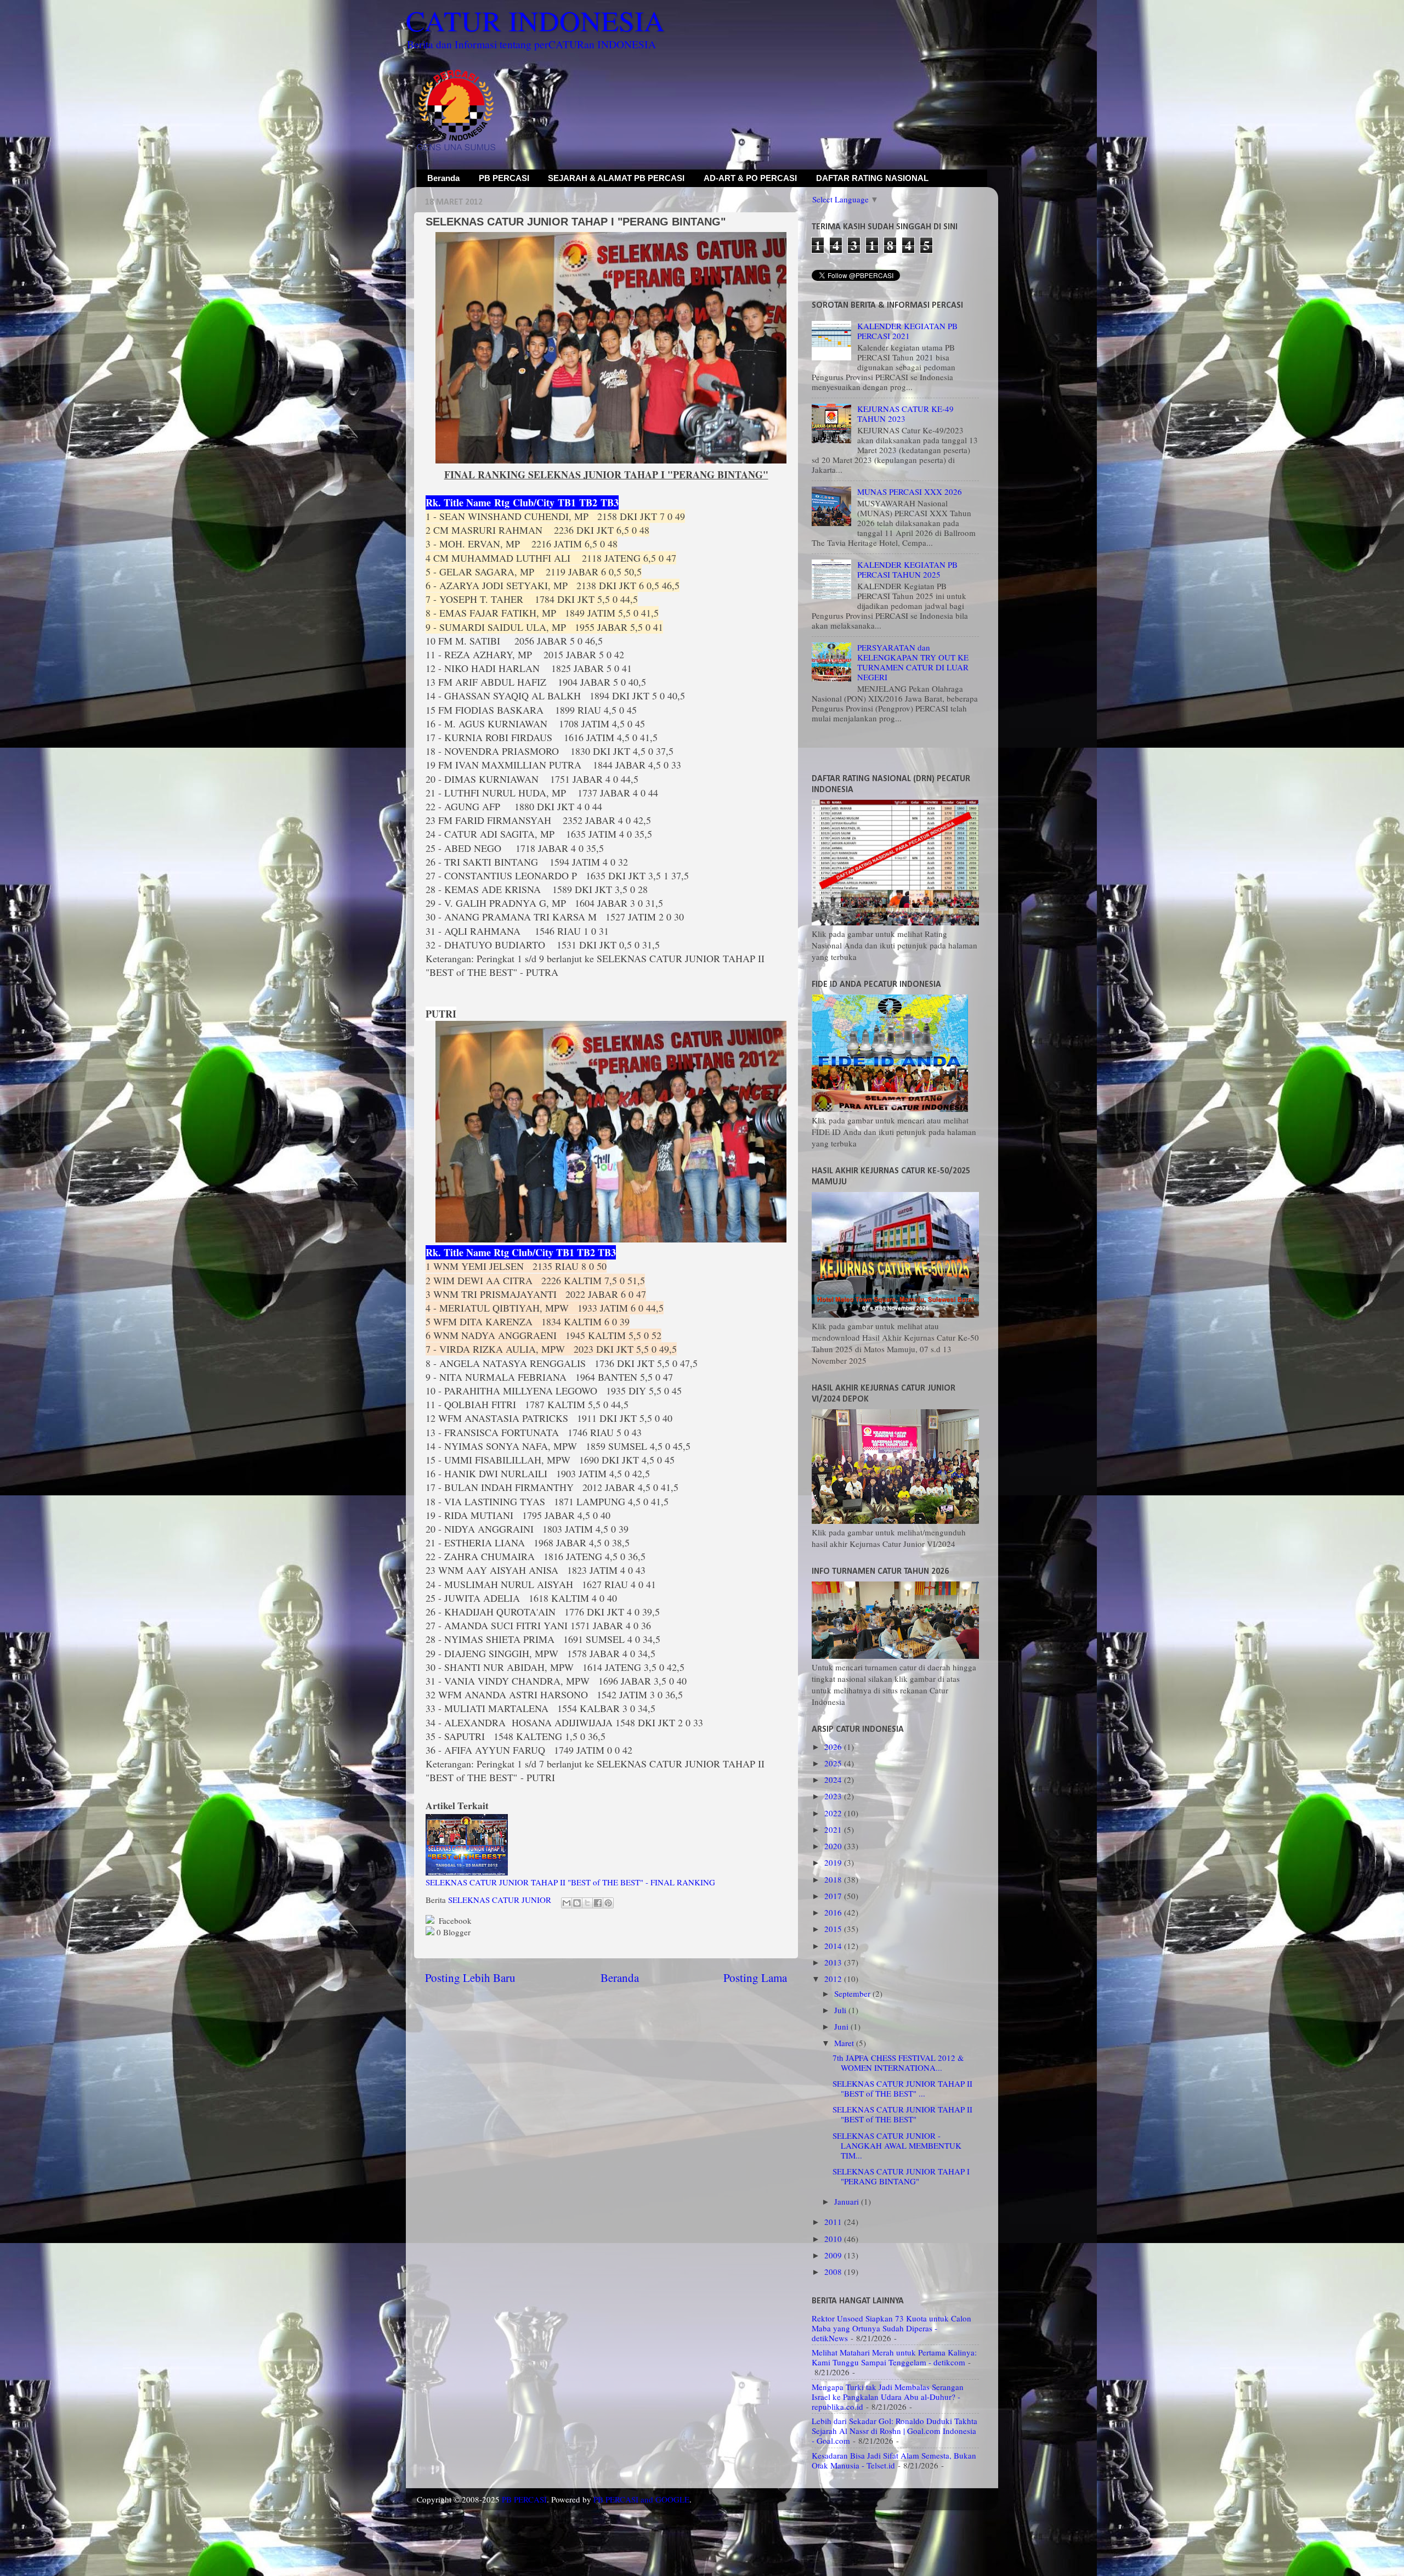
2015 (834, 1929)
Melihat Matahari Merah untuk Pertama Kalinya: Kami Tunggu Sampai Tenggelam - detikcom (894, 2357)
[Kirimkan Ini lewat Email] (567, 1903)
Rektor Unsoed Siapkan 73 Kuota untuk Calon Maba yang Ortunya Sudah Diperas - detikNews (891, 2328)
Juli (841, 2010)
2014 (834, 1946)
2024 (834, 1780)
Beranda (443, 178)
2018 (834, 1879)
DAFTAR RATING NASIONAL (872, 178)
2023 (834, 1796)
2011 (834, 2222)
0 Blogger (452, 1932)
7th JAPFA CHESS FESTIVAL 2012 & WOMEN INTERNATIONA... (898, 2063)
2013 (834, 1962)
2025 (834, 1763)
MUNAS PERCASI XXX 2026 (910, 492)
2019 (834, 1862)
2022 (834, 1813)
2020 (834, 1846)
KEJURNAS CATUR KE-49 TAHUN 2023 (905, 414)
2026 (834, 1747)
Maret (845, 2043)
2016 (834, 1912)
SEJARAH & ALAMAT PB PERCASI (616, 178)
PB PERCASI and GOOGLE (641, 2499)
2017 (834, 1896)
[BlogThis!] (577, 1903)
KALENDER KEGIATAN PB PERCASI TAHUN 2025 (907, 569)
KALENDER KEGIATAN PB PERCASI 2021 (907, 331)
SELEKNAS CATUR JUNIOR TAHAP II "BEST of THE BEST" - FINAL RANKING (570, 1882)
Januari (848, 2201)
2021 (834, 1829)
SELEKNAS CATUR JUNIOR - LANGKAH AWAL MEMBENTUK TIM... (897, 2145)
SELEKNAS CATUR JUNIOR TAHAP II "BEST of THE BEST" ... (902, 2088)
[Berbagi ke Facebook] (598, 1903)
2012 (834, 1979)
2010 (834, 2239)
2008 (834, 2272)
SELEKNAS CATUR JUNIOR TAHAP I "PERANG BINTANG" (901, 2176)
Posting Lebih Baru (470, 1978)
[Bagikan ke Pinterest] (608, 1903)
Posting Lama (755, 1978)
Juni (842, 2026)
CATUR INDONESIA (535, 20)
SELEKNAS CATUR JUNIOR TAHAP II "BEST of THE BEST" (902, 2114)
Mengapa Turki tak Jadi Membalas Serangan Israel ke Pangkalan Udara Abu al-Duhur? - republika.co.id (888, 2397)
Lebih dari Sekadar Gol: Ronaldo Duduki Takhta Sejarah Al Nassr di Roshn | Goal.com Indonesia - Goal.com (895, 2431)
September (853, 1993)
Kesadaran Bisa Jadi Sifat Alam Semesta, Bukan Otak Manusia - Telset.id (894, 2460)
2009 (834, 2255)
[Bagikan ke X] (587, 1903)
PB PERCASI (504, 178)
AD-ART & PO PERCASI (750, 178)
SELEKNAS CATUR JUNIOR (500, 1900)
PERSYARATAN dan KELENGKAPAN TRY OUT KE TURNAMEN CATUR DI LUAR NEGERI (913, 662)
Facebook (454, 1920)
